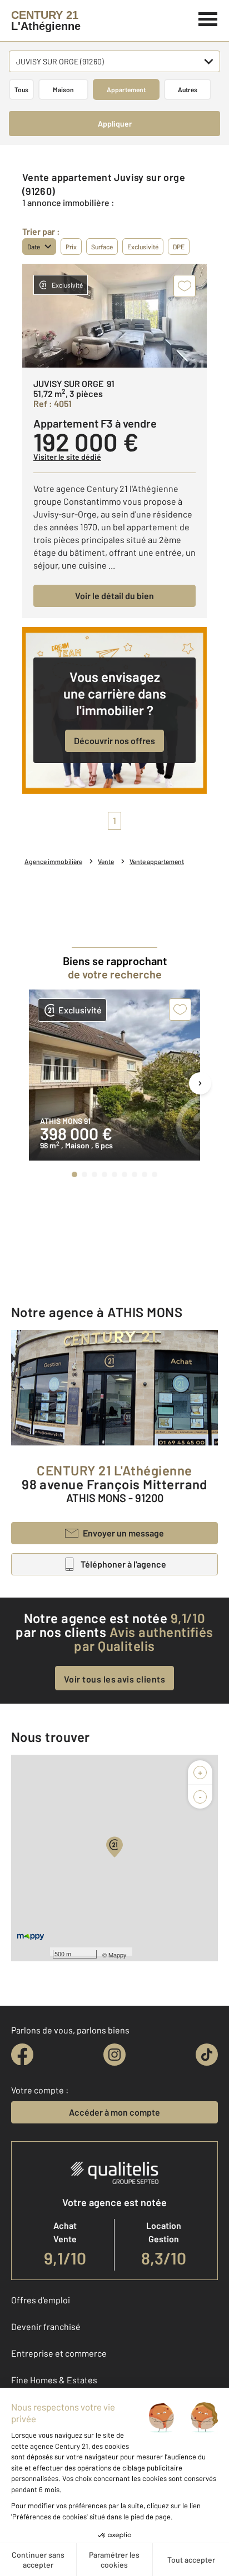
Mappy (118, 1955)
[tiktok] (207, 2055)
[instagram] (114, 2055)
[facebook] (22, 2055)
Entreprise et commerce (59, 2353)
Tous (21, 89)
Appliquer (115, 124)
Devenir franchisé (46, 2326)
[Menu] (208, 18)
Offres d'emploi (41, 2300)
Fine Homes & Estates (54, 2380)
